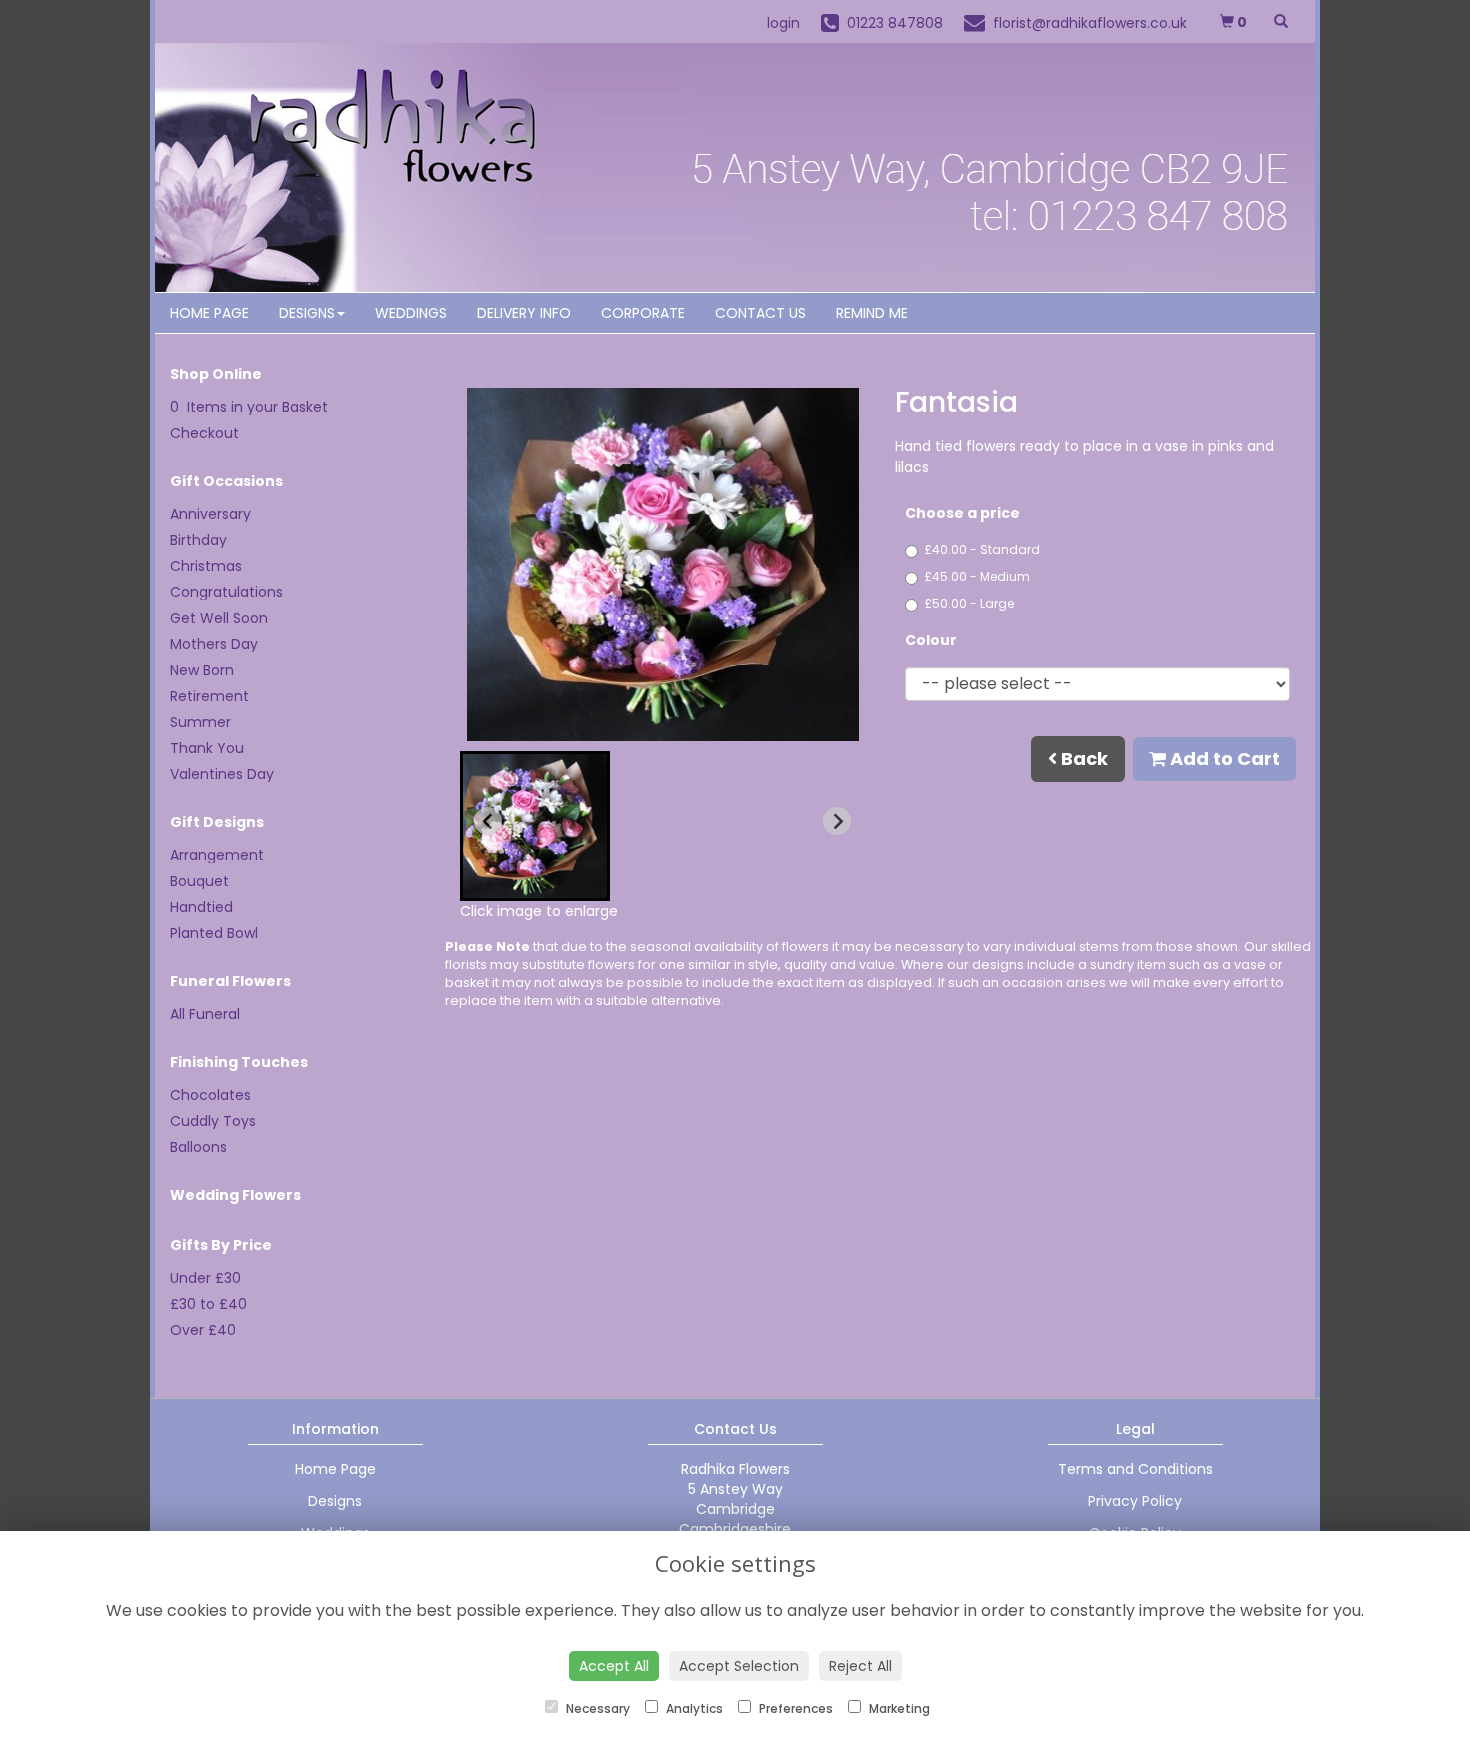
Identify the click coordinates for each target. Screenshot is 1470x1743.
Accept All (614, 1666)
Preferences (794, 1708)
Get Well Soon (219, 618)
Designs (307, 313)
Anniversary (210, 514)
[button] (535, 826)
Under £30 (205, 1278)
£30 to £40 (208, 1304)
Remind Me (872, 313)
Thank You (207, 748)
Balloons (198, 1147)
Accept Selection (739, 1666)
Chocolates (210, 1095)
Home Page (209, 313)
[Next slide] (837, 821)
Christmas (206, 566)
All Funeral (205, 1014)
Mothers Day (214, 644)
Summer (200, 722)
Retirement (209, 696)
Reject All (860, 1666)
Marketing (898, 1708)
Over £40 (203, 1330)
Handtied (201, 907)
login (783, 23)
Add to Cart (1223, 758)
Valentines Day (222, 774)
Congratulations (226, 592)
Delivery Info (524, 313)
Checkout (204, 433)
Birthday (198, 540)
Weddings (411, 313)
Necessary (596, 1708)
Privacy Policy (1135, 1501)
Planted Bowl (214, 933)
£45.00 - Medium (977, 576)
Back (1082, 758)
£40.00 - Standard (982, 549)
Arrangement (217, 855)
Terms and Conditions (1135, 1469)
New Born (202, 670)
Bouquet (199, 881)
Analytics (693, 1708)
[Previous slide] (488, 821)
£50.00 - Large (969, 603)
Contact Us (760, 313)
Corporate (643, 313)
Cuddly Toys (213, 1121)
